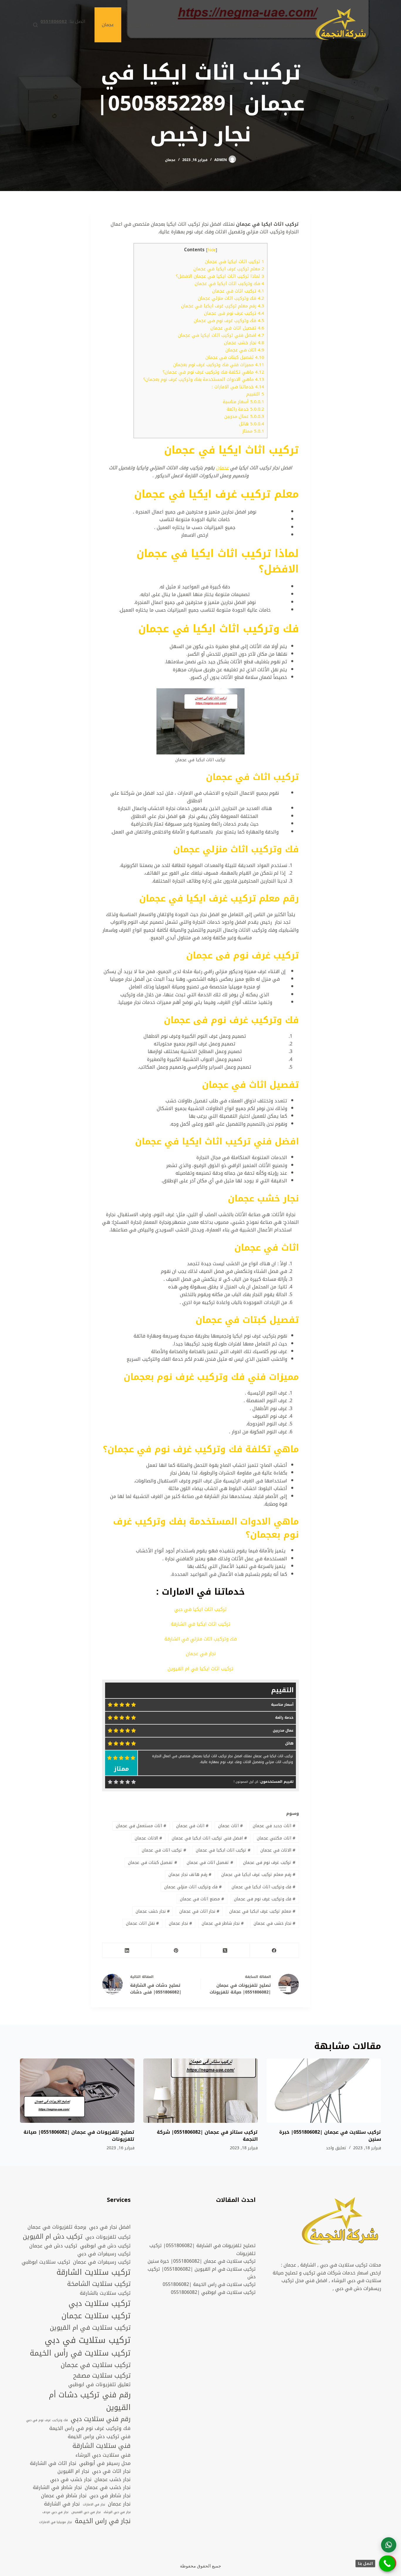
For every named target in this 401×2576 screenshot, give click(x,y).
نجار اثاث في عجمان (199, 1911)
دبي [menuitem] (170, 25)
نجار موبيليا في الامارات (55, 2522)
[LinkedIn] (127, 1950)
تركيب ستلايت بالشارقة (105, 2293)
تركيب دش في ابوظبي (105, 2246)
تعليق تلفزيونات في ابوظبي (100, 2385)
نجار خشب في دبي (71, 2480)
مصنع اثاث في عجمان (202, 1899)
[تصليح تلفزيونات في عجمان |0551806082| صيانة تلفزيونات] (77, 2091)
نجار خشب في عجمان (274, 1923)
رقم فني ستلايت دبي (101, 2419)
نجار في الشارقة (62, 2504)
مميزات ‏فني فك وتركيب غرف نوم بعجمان (219, 365)
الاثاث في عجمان (278, 1850)
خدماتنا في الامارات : (238, 387)
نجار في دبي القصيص (86, 2512)
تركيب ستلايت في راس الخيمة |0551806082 (209, 2284)
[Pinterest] (176, 1950)
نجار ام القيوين (73, 2471)
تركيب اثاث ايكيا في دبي (201, 1609)
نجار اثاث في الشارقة (53, 2463)
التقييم (255, 394)
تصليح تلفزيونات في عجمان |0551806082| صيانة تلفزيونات (79, 2136)
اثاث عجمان (230, 1826)
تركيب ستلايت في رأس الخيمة (80, 2353)
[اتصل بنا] (387, 2564)
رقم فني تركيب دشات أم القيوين (90, 2401)
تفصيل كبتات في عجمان (235, 357)
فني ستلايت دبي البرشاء (103, 2455)
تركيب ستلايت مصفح (102, 2376)
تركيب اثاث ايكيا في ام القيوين (201, 1669)
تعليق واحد (336, 2148)
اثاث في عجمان (245, 350)
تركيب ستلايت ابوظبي (46, 2262)
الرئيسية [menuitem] (291, 25)
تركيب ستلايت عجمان (96, 2316)
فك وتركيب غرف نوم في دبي (47, 2420)
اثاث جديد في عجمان (274, 1826)
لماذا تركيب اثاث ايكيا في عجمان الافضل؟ (220, 276)
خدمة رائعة (245, 409)
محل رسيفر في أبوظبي (105, 2463)
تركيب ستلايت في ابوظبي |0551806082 (213, 2292)
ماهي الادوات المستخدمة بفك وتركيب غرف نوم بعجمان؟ (204, 379)
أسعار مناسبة (244, 402)
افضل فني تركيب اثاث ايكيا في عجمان (221, 335)
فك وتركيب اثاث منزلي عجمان (231, 298)
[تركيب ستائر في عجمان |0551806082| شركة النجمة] (201, 2091)
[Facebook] (274, 1950)
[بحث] (35, 25)
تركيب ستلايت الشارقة (93, 2273)
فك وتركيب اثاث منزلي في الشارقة (201, 1639)
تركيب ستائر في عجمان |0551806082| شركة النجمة (207, 2136)
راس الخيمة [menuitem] (140, 25)
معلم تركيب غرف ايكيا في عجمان (229, 269)
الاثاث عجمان (148, 1838)
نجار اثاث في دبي (111, 2471)
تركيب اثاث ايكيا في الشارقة (201, 1624)
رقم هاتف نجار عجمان (190, 1875)
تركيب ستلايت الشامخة (99, 2284)
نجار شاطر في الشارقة (57, 2488)
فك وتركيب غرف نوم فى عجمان (229, 321)
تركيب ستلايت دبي (100, 2304)
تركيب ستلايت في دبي (88, 2340)
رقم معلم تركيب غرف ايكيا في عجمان (223, 306)
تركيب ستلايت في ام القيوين (90, 2328)
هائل (252, 424)
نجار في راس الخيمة (103, 2521)
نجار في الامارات (94, 2505)
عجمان (170, 160)
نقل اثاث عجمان (142, 1923)
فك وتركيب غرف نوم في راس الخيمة (90, 2428)
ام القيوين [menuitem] (198, 25)
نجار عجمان (180, 1923)
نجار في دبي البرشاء (117, 2512)
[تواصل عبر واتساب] (389, 2545)
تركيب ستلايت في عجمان (96, 2365)
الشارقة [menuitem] (231, 25)
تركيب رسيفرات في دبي (104, 2254)
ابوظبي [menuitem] (261, 25)
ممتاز (253, 431)
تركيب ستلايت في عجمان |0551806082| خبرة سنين (330, 2136)
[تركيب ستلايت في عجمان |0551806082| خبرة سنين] (324, 2091)
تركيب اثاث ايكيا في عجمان (235, 262)
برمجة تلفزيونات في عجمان (57, 2227)
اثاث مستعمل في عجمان (141, 1826)
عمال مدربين (244, 416)
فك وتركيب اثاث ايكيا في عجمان (229, 284)
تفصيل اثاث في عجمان (237, 328)
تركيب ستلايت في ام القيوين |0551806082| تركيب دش (202, 2273)
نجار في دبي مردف (55, 2512)
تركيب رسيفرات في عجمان (102, 2262)
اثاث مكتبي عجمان (276, 1838)
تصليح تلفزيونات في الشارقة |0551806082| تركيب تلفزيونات (203, 2249)
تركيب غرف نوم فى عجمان (234, 313)
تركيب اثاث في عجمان (238, 291)
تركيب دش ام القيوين (53, 2237)
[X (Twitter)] (225, 1950)
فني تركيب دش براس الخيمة (99, 2437)
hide (212, 250)
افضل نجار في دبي (110, 2227)
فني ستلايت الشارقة (102, 2446)
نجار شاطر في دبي (110, 2496)
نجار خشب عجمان (244, 343)
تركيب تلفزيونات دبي (108, 2237)
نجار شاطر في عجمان (223, 1923)
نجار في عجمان (201, 1654)
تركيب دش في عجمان (53, 2246)
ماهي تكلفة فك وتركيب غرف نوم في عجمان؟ (213, 372)
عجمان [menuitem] (108, 25)
